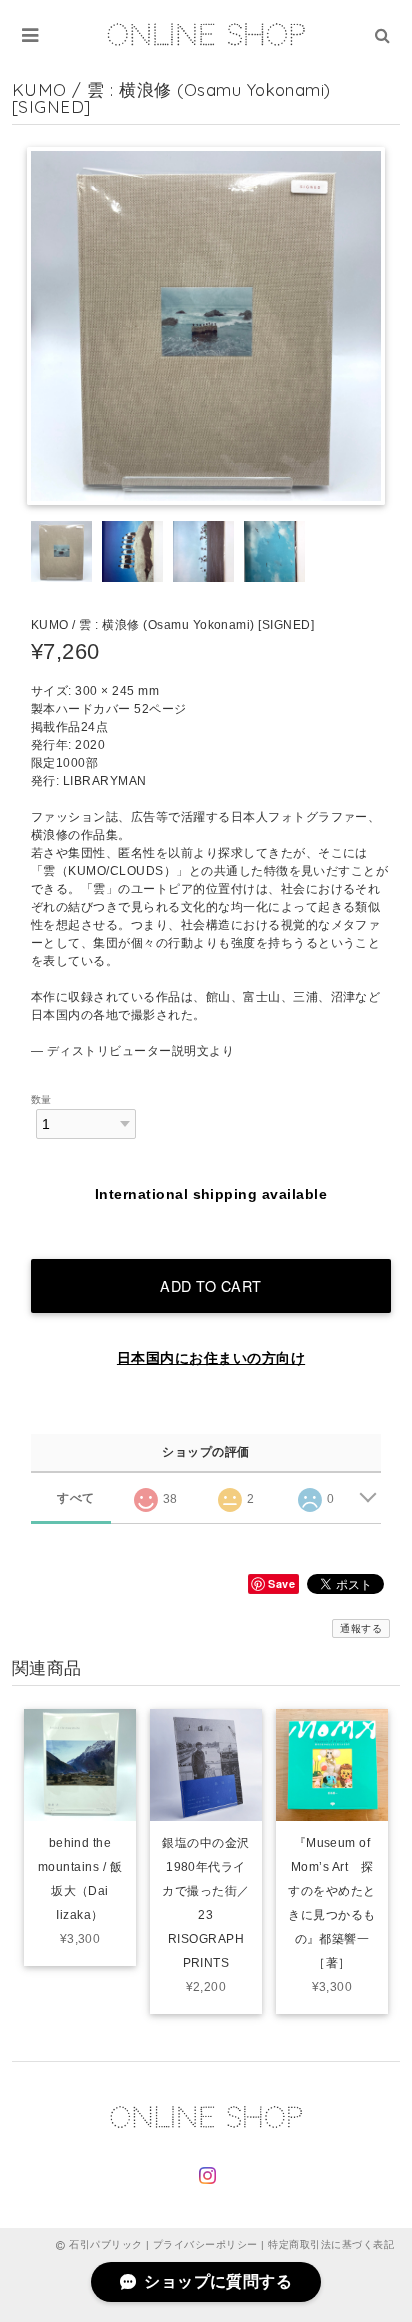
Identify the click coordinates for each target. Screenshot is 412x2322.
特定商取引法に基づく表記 (331, 2244)
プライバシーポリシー (205, 2244)
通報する (361, 1628)
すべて (75, 1498)
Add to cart (211, 1285)
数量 (41, 1099)
